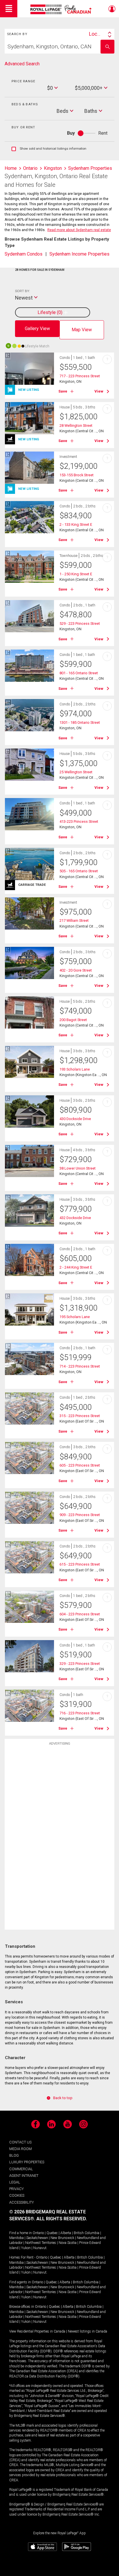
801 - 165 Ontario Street (79, 673)
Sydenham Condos (24, 254)
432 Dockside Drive (75, 1218)
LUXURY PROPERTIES (27, 2162)
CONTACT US (20, 2142)
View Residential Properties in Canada (37, 2331)
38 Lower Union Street (78, 1168)
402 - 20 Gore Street (76, 970)
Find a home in (21, 2233)
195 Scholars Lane (75, 1317)
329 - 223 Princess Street (80, 1664)
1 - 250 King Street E (76, 574)
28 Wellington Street (76, 425)
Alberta (66, 2233)
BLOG (14, 2155)
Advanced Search (22, 64)
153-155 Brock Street (77, 475)
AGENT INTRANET (24, 2176)
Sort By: (22, 291)
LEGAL (15, 2182)
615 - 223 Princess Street (80, 1564)
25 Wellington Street (76, 772)
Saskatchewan (37, 2238)
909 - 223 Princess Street (80, 1515)
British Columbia (87, 2233)
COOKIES (17, 2195)
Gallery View (37, 329)
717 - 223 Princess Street (80, 376)
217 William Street (74, 920)
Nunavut (40, 2248)
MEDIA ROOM (21, 2149)
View (99, 391)
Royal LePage (62, 9)
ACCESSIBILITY (22, 2202)
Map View (82, 330)
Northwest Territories (41, 2243)
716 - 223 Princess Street (80, 1713)
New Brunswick (62, 2238)
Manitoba (16, 2238)
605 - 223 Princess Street (80, 1465)
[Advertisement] (59, 1839)
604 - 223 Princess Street (80, 1614)
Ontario (38, 2233)
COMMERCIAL (21, 2169)
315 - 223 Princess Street (80, 1416)
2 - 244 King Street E (76, 1267)
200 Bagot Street (73, 1020)
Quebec (52, 2233)
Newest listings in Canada (88, 2331)
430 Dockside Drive (75, 1119)
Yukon (26, 2248)
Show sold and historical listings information (49, 149)
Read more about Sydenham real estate (79, 230)
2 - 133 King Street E (76, 524)
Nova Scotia (68, 2243)
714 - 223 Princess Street (80, 1366)
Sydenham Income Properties (79, 254)
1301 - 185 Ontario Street (80, 722)
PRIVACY (16, 2189)
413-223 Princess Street (79, 821)
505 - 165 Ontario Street (79, 871)
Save (63, 391)
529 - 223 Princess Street (80, 623)
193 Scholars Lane (75, 1069)
